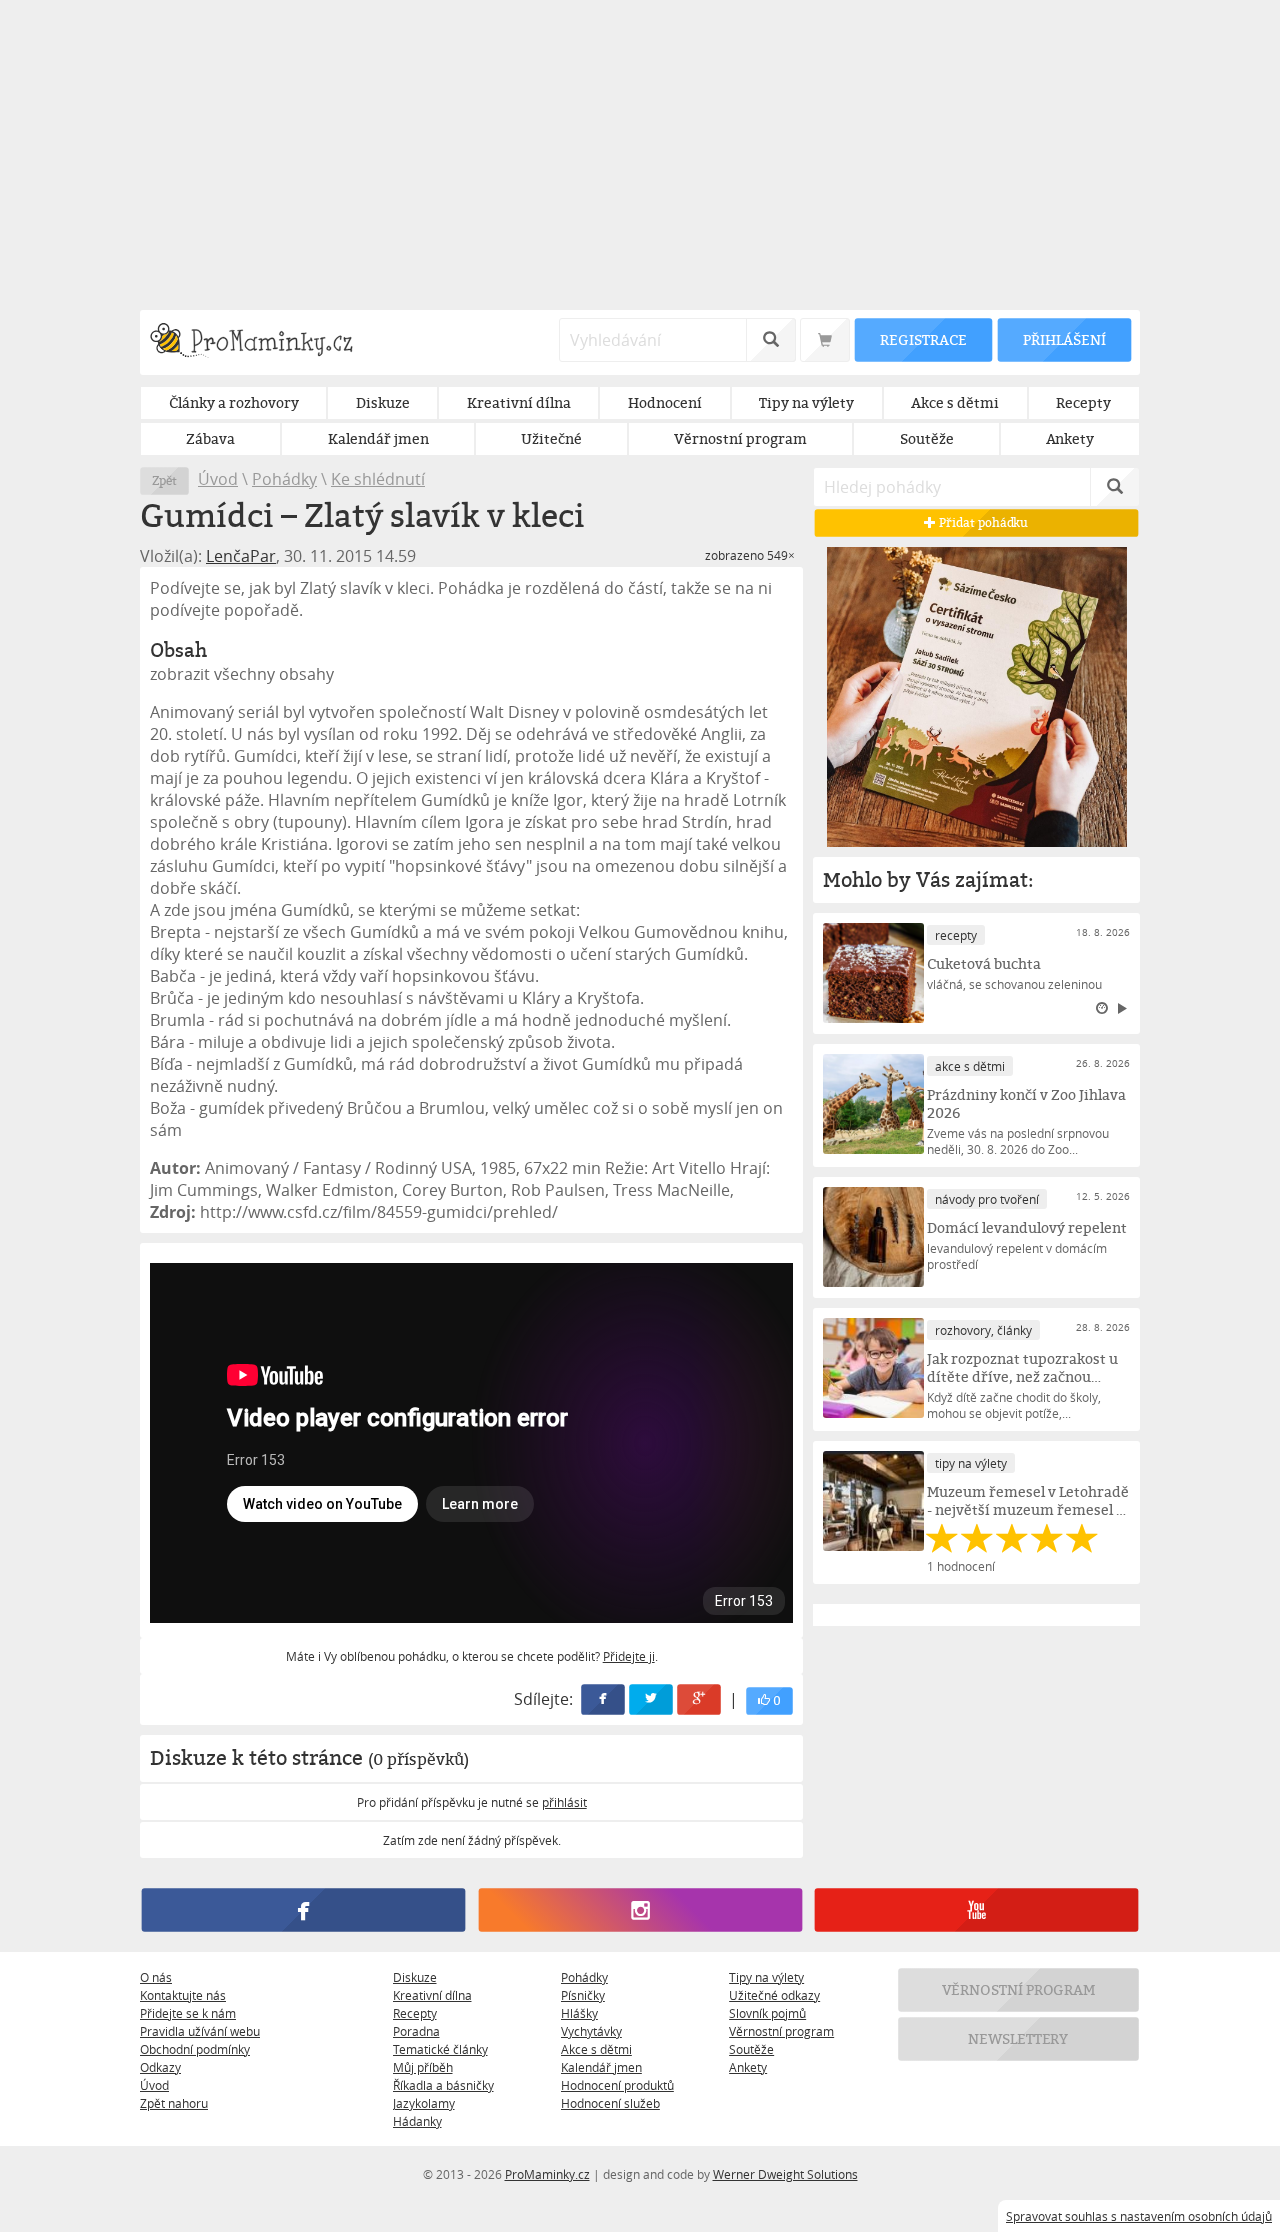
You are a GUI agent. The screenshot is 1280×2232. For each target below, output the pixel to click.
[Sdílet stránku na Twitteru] (652, 1699)
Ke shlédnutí (378, 479)
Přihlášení (1064, 339)
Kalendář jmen (601, 2067)
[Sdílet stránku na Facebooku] (604, 1699)
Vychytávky (591, 2031)
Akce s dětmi (596, 2049)
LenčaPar (241, 556)
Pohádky (284, 479)
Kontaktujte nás (183, 1995)
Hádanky (417, 2121)
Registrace (923, 339)
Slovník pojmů (767, 2013)
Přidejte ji (629, 1656)
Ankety (748, 2067)
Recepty (415, 2013)
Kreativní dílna (432, 1995)
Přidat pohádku (983, 522)
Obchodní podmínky (195, 2049)
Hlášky (579, 2013)
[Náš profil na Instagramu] (639, 1910)
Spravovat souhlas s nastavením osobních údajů (1139, 2216)
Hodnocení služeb (610, 2103)
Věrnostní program (781, 2031)
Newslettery (1019, 2038)
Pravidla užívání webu (200, 2031)
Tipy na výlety (766, 1977)
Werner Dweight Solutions (785, 2174)
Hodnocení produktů (617, 2085)
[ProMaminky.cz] (260, 342)
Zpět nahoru (174, 2103)
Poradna (416, 2031)
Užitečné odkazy (774, 1995)
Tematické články (440, 2049)
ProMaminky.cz (547, 2174)
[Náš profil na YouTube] (976, 1910)
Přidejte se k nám (188, 2013)
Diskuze (415, 1977)
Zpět (164, 480)
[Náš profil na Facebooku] (303, 1910)
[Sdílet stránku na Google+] (700, 1699)
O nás (156, 1977)
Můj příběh (423, 2067)
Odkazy (160, 2067)
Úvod (218, 479)
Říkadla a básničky (443, 2085)
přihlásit (564, 1802)
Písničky (583, 1995)
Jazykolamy (424, 2103)
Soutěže (751, 2049)
